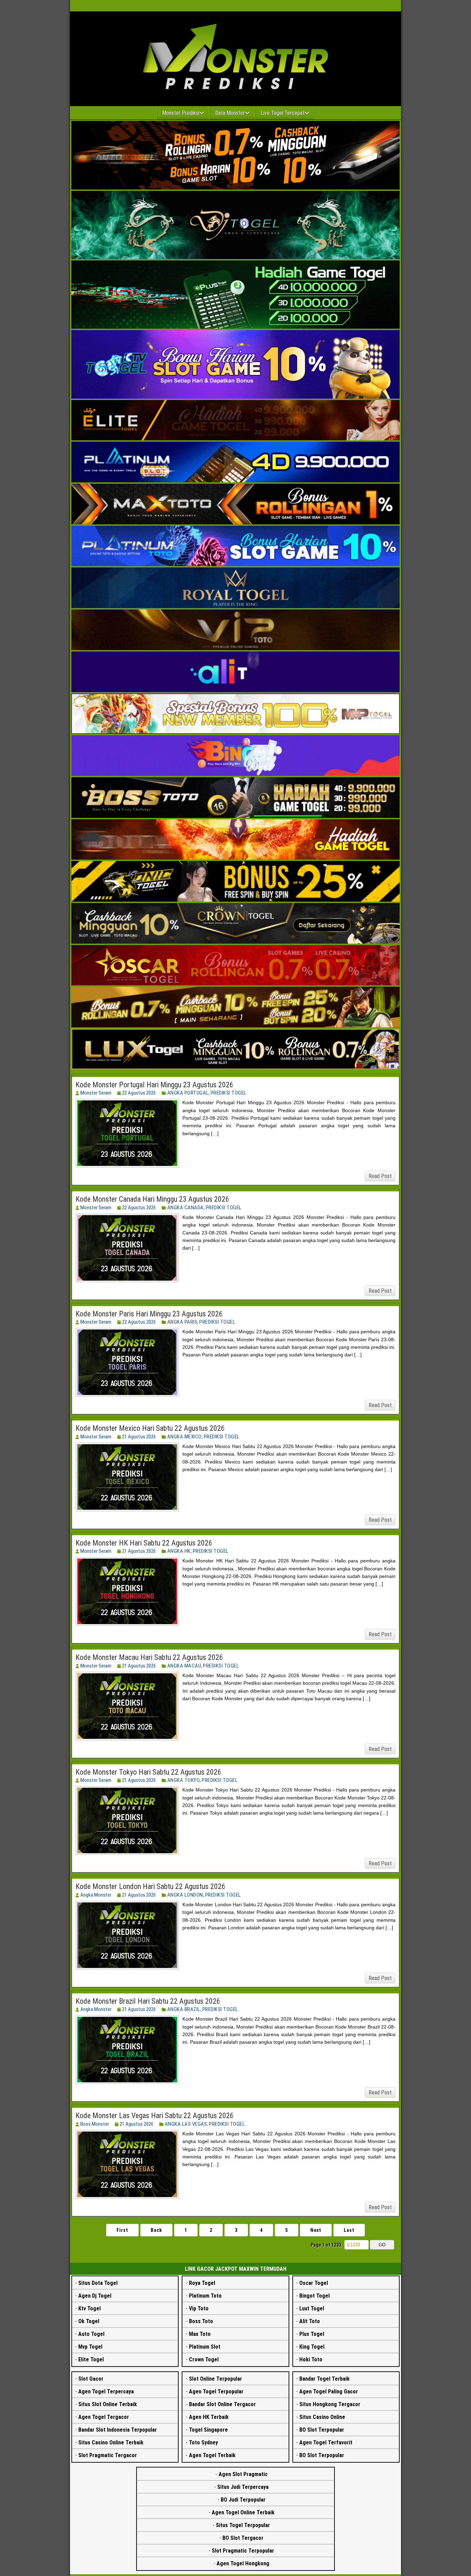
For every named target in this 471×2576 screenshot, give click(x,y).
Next (316, 2230)
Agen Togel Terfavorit (326, 2442)
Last (349, 2230)
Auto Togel (91, 2334)
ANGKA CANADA (186, 1208)
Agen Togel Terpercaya (106, 2392)
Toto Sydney (203, 2442)
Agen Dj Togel (95, 2296)
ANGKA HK (179, 1551)
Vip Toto (199, 2308)
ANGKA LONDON (185, 1895)
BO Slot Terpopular (322, 2430)
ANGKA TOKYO (184, 1780)
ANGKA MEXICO (184, 1437)
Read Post (380, 1176)
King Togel (312, 2347)
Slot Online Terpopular (216, 2379)
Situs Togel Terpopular (243, 2525)
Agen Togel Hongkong (243, 2563)
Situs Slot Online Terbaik (108, 2404)
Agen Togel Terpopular (216, 2392)
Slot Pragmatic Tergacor (108, 2455)
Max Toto (200, 2334)
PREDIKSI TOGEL (229, 1093)
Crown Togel (204, 2359)
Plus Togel (312, 2334)
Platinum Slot (205, 2347)
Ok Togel (89, 2321)
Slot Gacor (91, 2379)
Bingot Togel (314, 2296)
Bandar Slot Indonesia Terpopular (118, 2430)
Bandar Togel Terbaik (324, 2379)
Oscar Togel (314, 2283)
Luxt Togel (312, 2308)
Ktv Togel (89, 2308)
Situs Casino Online (322, 2417)
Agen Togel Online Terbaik (243, 2512)
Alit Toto (310, 2321)
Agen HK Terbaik (209, 2417)
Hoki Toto (311, 2359)
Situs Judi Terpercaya (243, 2487)
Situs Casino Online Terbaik (111, 2442)
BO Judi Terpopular (243, 2500)
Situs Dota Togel (98, 2283)
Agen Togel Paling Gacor (329, 2392)
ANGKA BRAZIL (184, 2009)
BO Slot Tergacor (243, 2538)
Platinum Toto (205, 2296)
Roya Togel (202, 2283)
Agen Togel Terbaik (212, 2455)
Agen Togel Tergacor (104, 2417)
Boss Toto (201, 2321)
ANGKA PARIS (182, 1322)
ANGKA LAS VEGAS (186, 2124)
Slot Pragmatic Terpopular (243, 2551)
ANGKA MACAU (184, 1666)
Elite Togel (91, 2359)
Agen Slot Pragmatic (243, 2474)
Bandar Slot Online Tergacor (222, 2404)
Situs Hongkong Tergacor (330, 2404)
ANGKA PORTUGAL (188, 1093)
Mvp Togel (90, 2347)
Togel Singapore (208, 2430)
